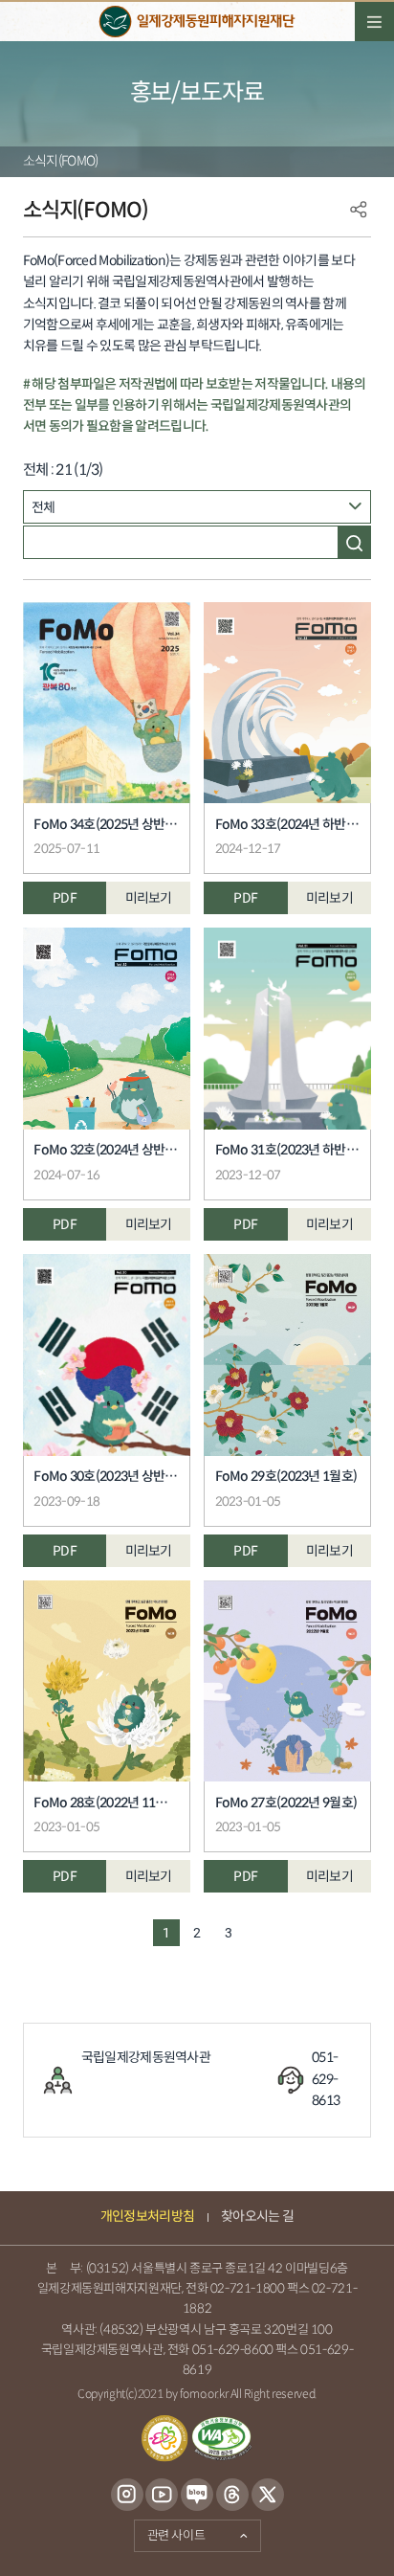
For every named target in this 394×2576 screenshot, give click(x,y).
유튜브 (162, 2496)
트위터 (267, 2496)
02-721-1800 (248, 2289)
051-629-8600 (233, 2350)
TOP (350, 2542)
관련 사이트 (170, 2532)
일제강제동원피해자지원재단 (197, 22)
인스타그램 (127, 2496)
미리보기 (149, 898)
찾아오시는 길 (257, 2217)
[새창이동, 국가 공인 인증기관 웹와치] (221, 2439)
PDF (65, 898)
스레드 (232, 2496)
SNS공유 (359, 210)
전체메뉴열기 (374, 22)
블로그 (197, 2496)
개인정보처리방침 (147, 2217)
